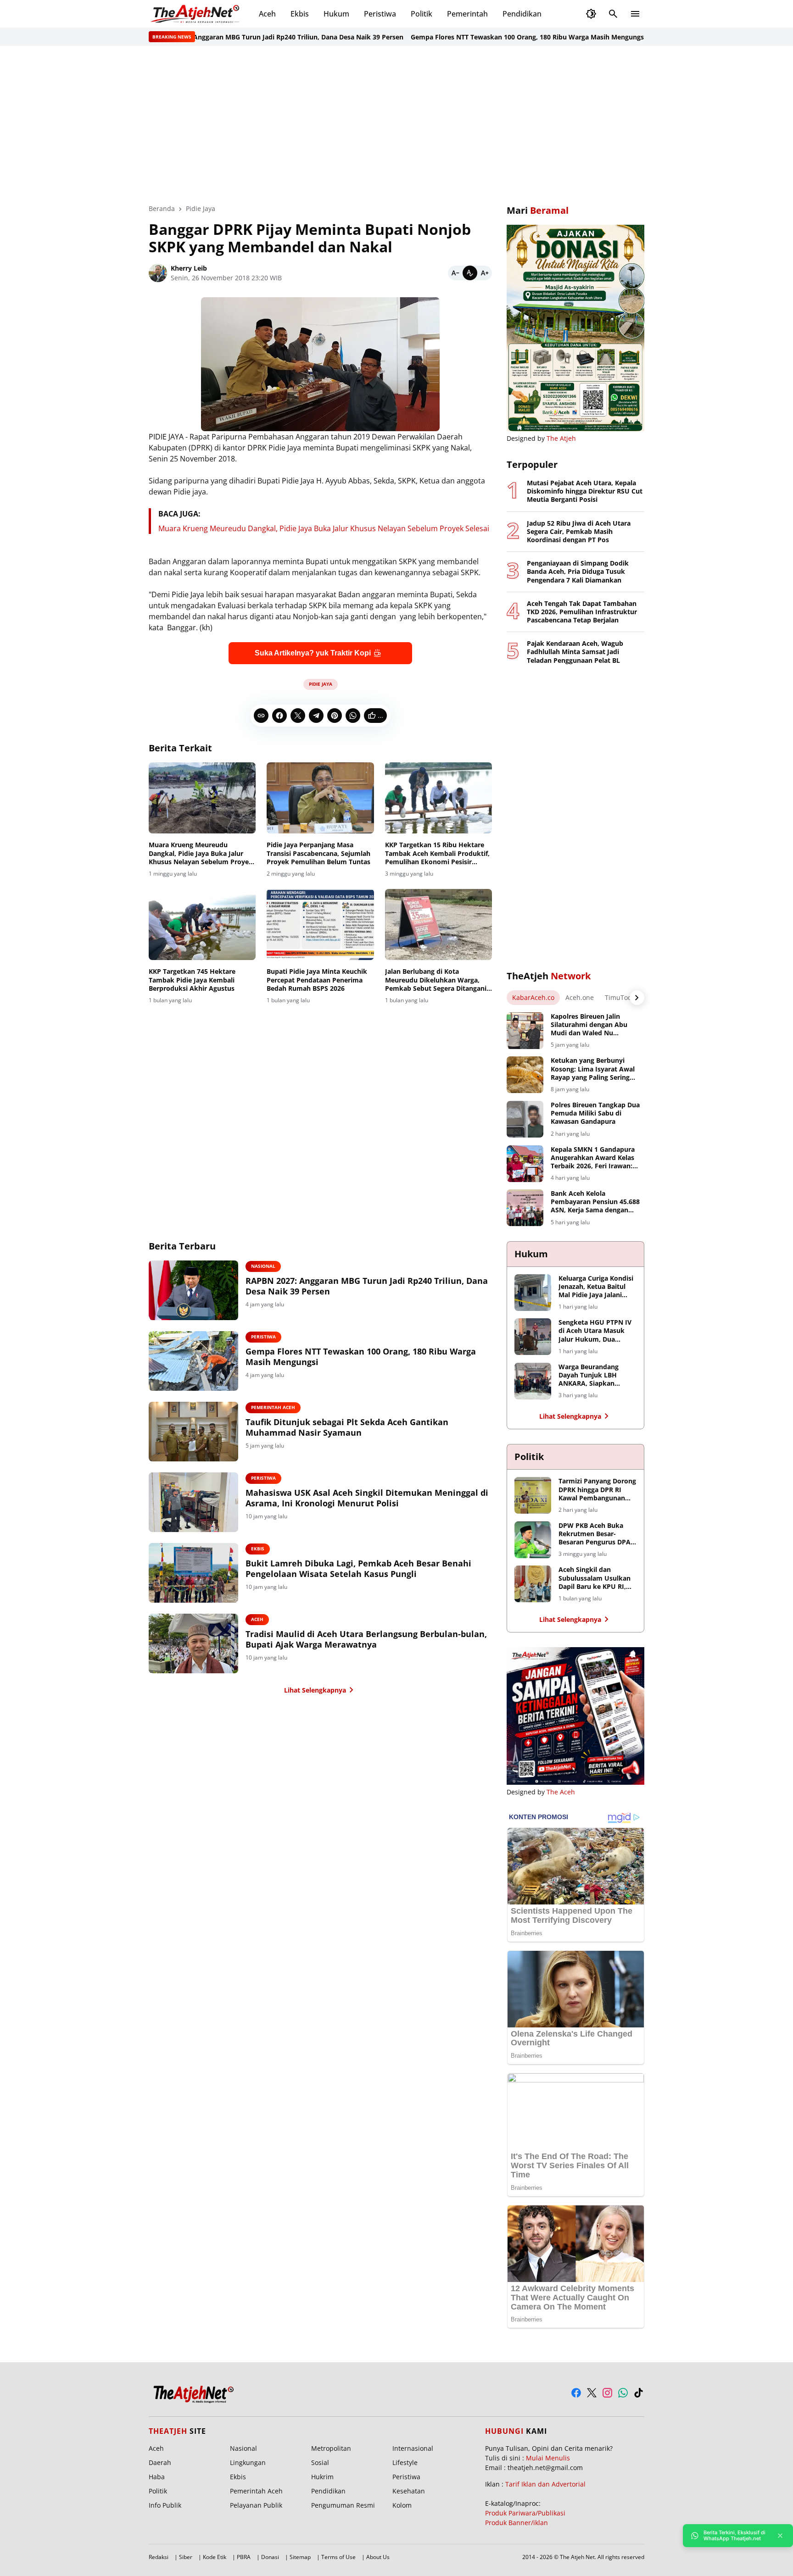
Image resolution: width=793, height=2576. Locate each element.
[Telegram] (316, 716)
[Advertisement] (396, 125)
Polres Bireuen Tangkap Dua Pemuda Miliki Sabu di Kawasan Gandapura (595, 1113)
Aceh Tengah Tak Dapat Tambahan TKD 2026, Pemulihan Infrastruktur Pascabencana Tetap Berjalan (582, 612)
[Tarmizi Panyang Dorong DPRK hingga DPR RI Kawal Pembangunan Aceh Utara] (533, 1495)
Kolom (402, 2505)
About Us (378, 2557)
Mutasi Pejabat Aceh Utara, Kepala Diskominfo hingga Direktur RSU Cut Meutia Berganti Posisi (585, 491)
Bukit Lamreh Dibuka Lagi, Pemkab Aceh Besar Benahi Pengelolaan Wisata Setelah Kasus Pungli (358, 1569)
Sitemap (300, 2557)
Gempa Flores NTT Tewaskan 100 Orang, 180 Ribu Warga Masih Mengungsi (476, 37)
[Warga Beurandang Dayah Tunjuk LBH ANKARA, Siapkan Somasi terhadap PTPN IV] (533, 1381)
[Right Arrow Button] (637, 998)
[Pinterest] (335, 716)
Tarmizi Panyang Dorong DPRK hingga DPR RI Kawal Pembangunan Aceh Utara (597, 1490)
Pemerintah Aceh (273, 1407)
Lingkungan (248, 2462)
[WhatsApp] (353, 716)
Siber (186, 2557)
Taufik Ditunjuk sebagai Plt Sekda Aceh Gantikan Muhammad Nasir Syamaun (347, 1427)
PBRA (244, 2557)
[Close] (780, 2536)
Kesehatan (409, 2491)
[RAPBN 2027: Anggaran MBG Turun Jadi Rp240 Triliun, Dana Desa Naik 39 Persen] (193, 1290)
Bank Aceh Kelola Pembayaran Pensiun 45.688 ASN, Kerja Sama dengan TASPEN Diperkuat (595, 1202)
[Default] (470, 273)
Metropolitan (331, 2448)
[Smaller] (455, 273)
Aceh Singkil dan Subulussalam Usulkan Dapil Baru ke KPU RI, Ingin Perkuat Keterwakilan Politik (595, 1578)
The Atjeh (561, 438)
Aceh (267, 14)
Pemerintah (467, 14)
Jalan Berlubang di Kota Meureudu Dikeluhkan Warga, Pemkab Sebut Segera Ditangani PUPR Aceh (436, 980)
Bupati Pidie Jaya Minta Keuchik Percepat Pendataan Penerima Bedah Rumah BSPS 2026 (317, 980)
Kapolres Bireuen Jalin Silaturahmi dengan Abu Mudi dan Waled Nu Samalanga (589, 1025)
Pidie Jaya (321, 684)
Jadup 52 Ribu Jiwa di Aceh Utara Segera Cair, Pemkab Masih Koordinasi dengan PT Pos (579, 532)
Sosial (320, 2462)
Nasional (263, 1266)
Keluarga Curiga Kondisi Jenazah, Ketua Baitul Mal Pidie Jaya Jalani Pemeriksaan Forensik (596, 1287)
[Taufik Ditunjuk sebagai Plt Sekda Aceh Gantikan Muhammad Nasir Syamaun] (193, 1432)
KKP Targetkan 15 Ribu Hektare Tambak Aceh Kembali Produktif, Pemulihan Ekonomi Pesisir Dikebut (437, 853)
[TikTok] (639, 2393)
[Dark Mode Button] (591, 14)
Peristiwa (380, 14)
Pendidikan (522, 14)
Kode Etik (215, 2557)
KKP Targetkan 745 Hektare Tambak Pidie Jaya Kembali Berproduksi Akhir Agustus (192, 980)
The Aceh (561, 1792)
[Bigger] (485, 273)
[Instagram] (607, 2393)
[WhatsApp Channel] (623, 2393)
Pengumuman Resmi (343, 2505)
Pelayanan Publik (256, 2505)
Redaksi (159, 2557)
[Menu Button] (635, 14)
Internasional (413, 2448)
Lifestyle (405, 2462)
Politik (422, 14)
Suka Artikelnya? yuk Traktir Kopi (313, 653)
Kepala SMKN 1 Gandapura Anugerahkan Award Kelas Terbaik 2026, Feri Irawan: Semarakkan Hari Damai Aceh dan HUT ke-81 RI (593, 1158)
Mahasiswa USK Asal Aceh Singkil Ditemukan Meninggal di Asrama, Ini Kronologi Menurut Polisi (367, 1498)
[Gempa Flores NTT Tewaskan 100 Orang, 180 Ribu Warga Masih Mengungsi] (193, 1361)
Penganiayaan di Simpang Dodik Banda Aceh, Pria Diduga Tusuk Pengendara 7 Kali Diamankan (578, 572)
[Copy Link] (261, 716)
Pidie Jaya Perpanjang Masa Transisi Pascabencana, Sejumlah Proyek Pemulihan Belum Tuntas (318, 853)
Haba (157, 2477)
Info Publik (165, 2505)
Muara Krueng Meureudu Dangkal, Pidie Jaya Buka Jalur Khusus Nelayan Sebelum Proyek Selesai (324, 528)
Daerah (160, 2462)
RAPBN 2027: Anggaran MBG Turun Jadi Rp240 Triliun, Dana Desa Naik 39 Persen (225, 37)
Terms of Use (338, 2557)
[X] (298, 716)
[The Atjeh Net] (196, 14)
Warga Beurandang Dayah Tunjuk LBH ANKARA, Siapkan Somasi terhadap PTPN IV (595, 1375)
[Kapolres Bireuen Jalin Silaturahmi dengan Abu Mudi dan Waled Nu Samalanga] (525, 1031)
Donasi (270, 2557)
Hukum (336, 14)
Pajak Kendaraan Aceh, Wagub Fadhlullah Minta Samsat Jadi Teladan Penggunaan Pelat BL (575, 652)
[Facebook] (279, 716)
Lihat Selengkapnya (315, 1690)
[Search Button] (613, 14)
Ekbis (300, 14)
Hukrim (322, 2477)
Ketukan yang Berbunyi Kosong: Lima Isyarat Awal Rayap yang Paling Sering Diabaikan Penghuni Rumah (595, 1069)
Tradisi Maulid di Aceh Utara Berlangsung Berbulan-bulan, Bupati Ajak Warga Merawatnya (366, 1639)
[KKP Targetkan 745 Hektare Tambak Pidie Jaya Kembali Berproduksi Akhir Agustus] (202, 925)
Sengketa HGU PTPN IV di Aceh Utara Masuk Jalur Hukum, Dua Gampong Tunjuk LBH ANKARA (595, 1331)
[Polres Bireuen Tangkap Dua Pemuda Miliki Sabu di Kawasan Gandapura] (525, 1119)
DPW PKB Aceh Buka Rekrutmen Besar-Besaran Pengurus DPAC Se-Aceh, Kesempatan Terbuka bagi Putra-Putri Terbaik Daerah (597, 1534)
